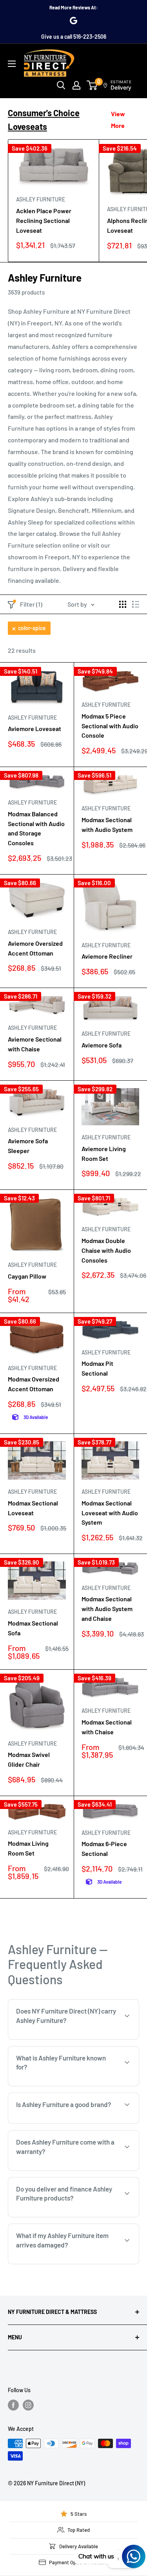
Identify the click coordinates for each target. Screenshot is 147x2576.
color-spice (32, 628)
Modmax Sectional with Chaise (107, 1727)
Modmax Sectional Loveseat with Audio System (110, 1513)
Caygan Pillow (27, 1276)
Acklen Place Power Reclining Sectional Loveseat (44, 220)
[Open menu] (12, 64)
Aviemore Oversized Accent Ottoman (35, 948)
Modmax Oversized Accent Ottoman (34, 1384)
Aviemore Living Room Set (104, 1153)
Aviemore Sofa (102, 1045)
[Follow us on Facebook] (13, 2405)
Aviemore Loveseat (34, 728)
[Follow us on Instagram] (28, 2405)
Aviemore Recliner (107, 956)
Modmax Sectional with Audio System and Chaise (107, 1609)
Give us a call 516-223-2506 (74, 37)
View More (118, 119)
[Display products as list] (136, 604)
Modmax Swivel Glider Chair (29, 1759)
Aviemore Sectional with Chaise (35, 1044)
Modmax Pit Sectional (97, 1368)
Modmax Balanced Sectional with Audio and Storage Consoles (36, 828)
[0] (92, 85)
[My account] (76, 85)
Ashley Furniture (41, 199)
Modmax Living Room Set (28, 1848)
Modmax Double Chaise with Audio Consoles (106, 1250)
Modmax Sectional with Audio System (107, 825)
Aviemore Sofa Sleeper (28, 1146)
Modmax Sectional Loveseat (33, 1508)
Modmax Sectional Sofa (33, 1628)
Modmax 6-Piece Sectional (104, 1848)
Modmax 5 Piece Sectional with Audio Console (110, 726)
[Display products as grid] (123, 604)
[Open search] (61, 85)
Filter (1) (31, 604)
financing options (100, 2216)
